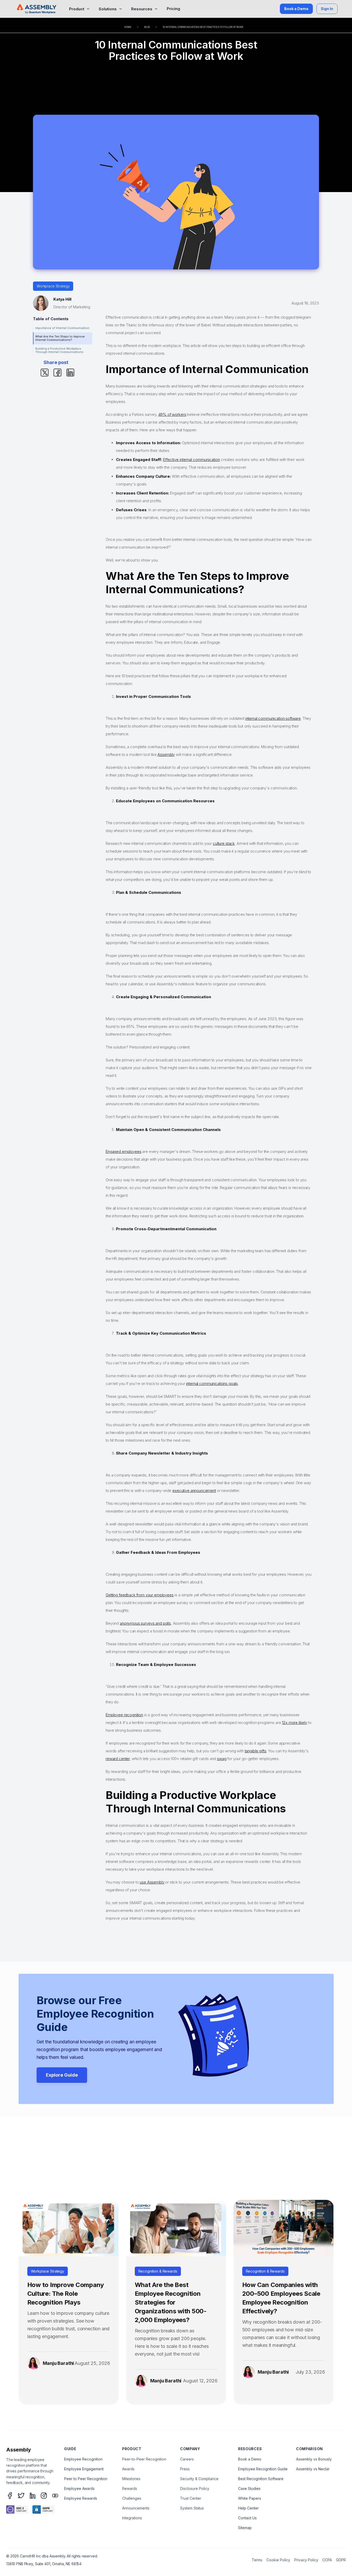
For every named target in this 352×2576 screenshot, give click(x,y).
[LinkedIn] (32, 2496)
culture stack (224, 843)
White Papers (250, 2498)
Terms (257, 2560)
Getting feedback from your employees (140, 1595)
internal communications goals (212, 1384)
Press (185, 2469)
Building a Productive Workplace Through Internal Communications (60, 350)
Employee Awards (79, 2488)
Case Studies (249, 2488)
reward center (118, 1759)
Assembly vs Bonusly (314, 2459)
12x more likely (295, 1723)
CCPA (327, 2560)
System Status (192, 2508)
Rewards (130, 2488)
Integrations (132, 2518)
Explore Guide (62, 2075)
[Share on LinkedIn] (70, 372)
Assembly (166, 754)
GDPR (341, 2560)
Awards (128, 2469)
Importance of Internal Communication (62, 328)
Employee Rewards (81, 2498)
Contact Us (247, 2518)
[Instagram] (44, 2496)
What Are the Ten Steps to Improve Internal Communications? (60, 338)
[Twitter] (21, 2496)
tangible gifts (256, 1751)
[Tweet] (45, 372)
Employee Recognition (83, 2459)
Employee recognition (124, 1715)
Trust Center (191, 2498)
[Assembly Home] (37, 9)
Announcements (136, 2508)
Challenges (132, 2498)
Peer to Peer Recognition (86, 2479)
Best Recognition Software (261, 2479)
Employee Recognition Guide (263, 2469)
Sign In (327, 9)
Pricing (173, 9)
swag (222, 1759)
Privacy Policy (306, 2560)
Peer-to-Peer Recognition (144, 2459)
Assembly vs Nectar (313, 2469)
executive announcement (194, 1491)
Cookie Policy (278, 2560)
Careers (187, 2459)
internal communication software (273, 718)
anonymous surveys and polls (145, 1623)
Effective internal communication (191, 460)
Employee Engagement (84, 2469)
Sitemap (245, 2528)
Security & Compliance (199, 2479)
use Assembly (152, 1882)
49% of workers (172, 414)
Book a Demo (296, 9)
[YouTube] (55, 2496)
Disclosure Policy (195, 2488)
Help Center (248, 2508)
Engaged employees (123, 1151)
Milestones (131, 2479)
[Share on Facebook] (57, 372)
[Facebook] (10, 2496)
